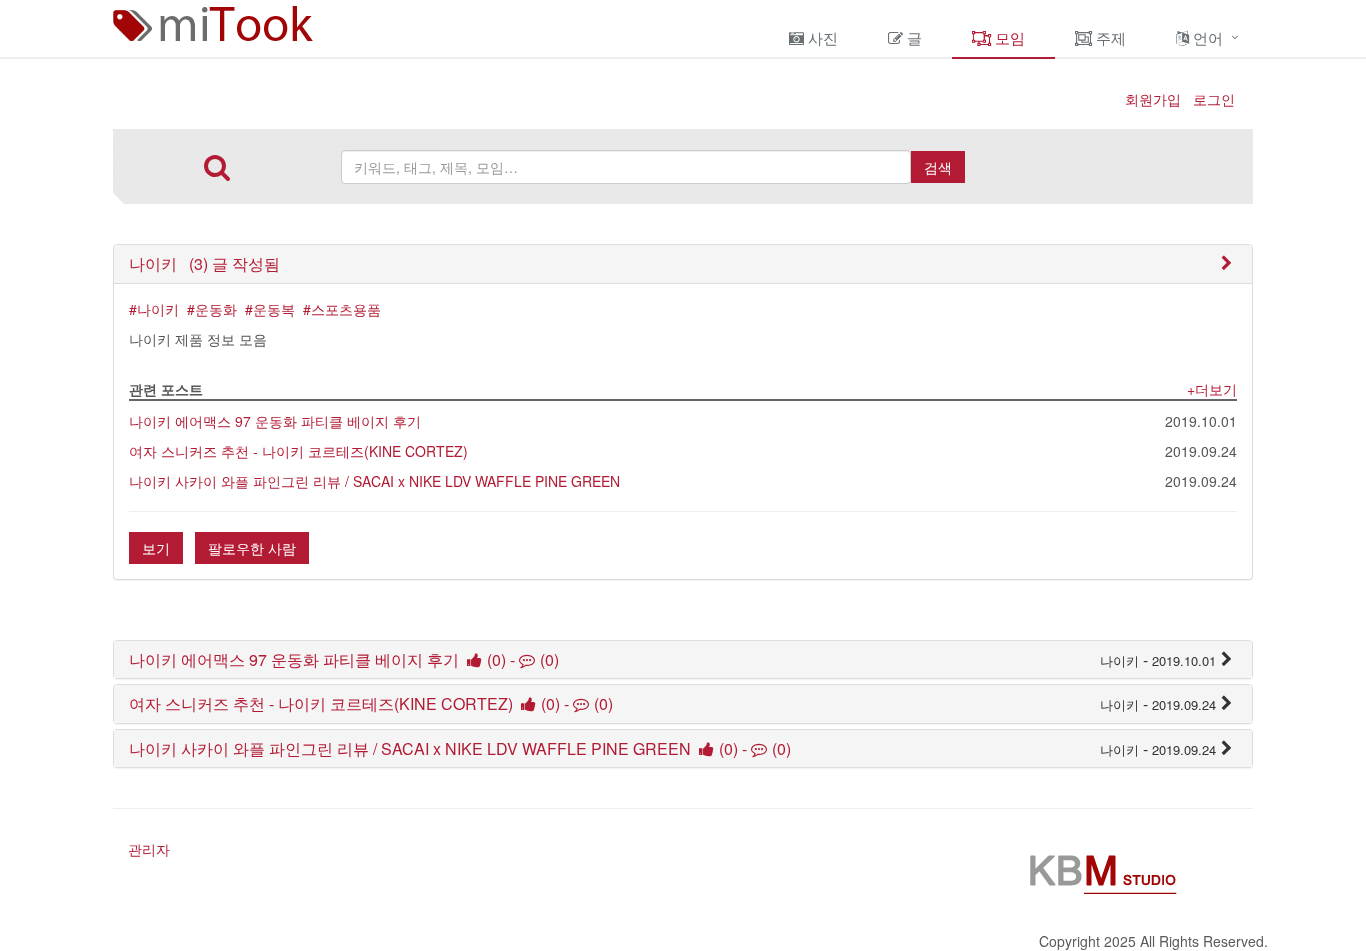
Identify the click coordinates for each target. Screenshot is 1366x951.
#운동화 (212, 309)
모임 (1008, 37)
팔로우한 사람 (252, 548)
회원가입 (1153, 99)
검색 (938, 167)
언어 (1206, 37)
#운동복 (270, 309)
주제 (1109, 37)
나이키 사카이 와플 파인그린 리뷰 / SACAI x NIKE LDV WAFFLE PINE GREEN (374, 481)
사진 (821, 37)
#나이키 (154, 309)
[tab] (683, 264)
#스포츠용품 (342, 309)
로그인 (1214, 99)
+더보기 (1212, 389)
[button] (204, 263)
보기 (156, 548)
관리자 (149, 849)
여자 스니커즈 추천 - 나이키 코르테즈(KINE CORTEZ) (298, 451)
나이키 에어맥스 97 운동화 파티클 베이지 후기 (275, 421)
